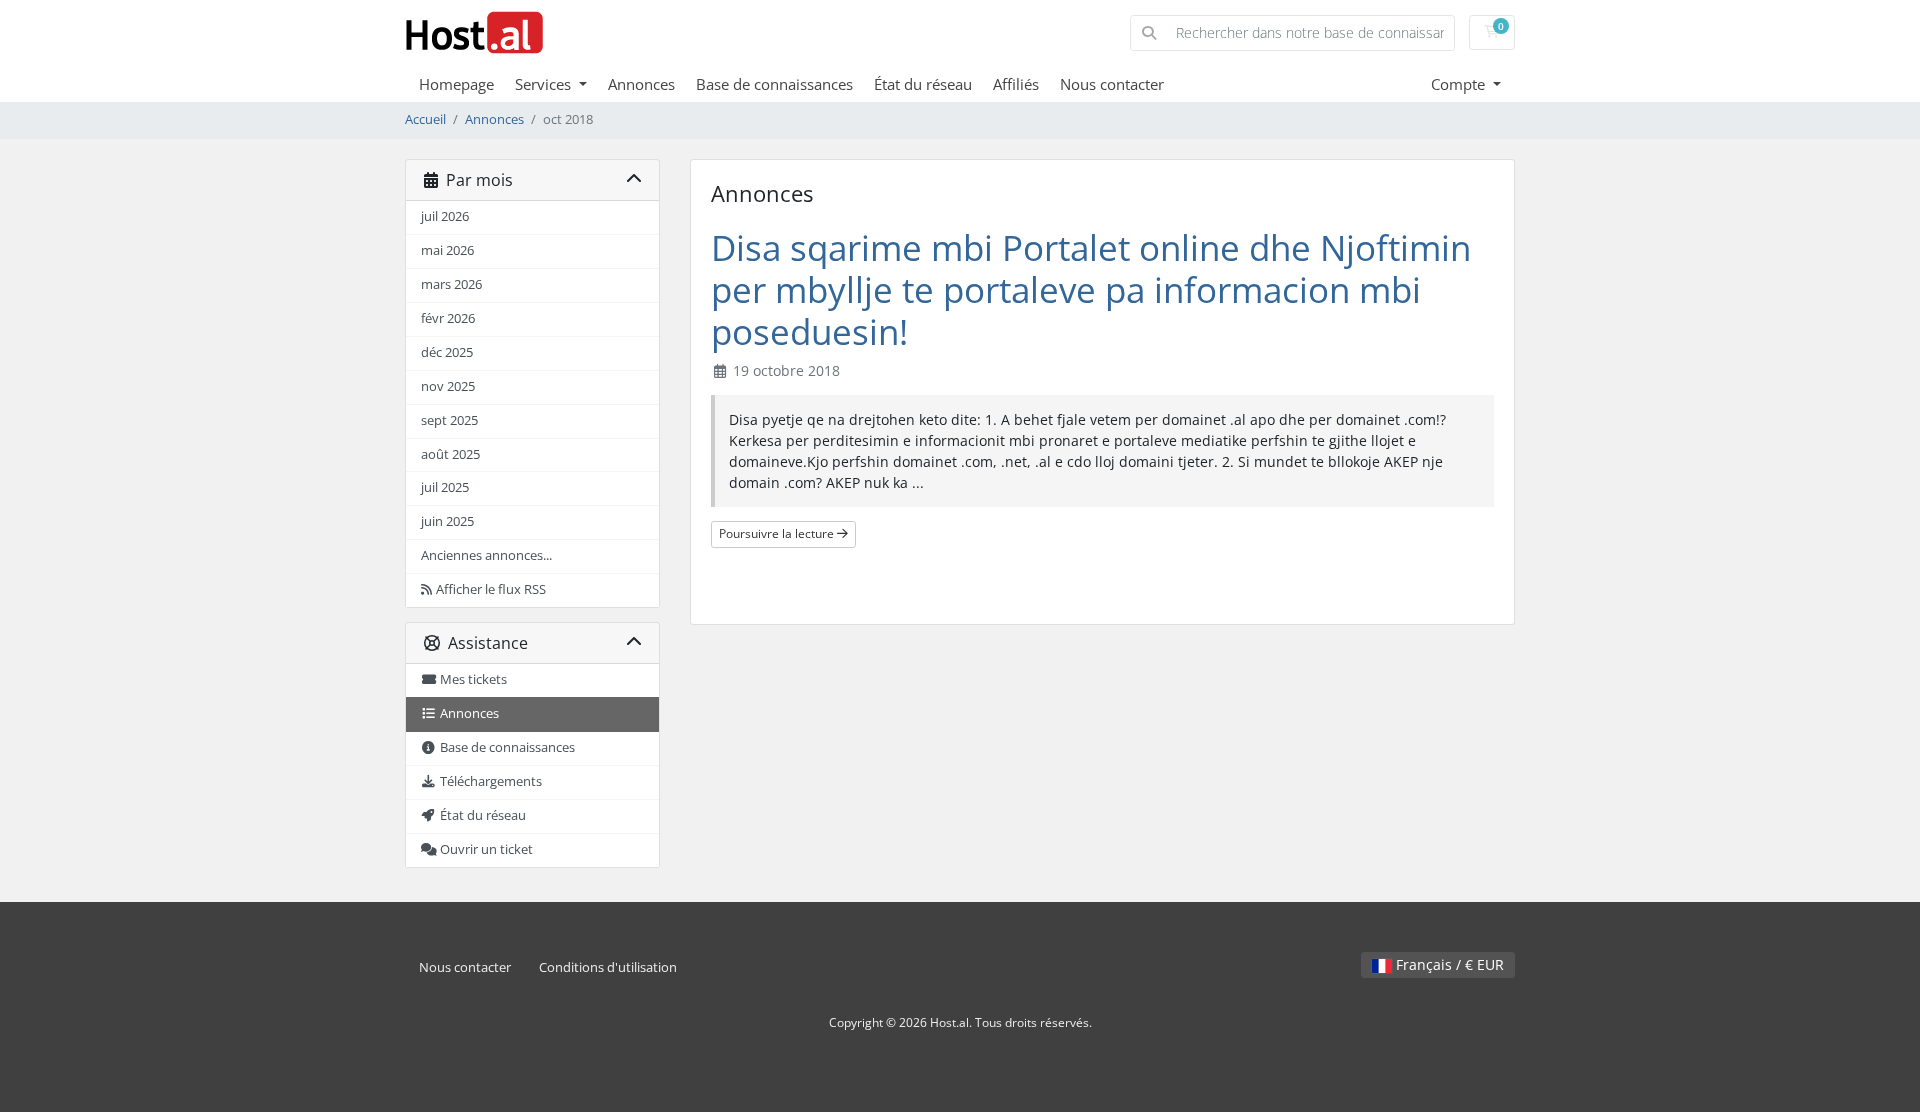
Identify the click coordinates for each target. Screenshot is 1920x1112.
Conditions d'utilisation (608, 967)
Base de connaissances (774, 84)
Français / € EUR (1448, 964)
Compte (1460, 84)
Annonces (641, 84)
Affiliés (1016, 84)
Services (545, 84)
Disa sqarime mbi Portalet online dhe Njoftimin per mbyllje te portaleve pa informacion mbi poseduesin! (1091, 289)
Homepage (456, 84)
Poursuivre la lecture (778, 533)
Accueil (425, 119)
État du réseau (923, 84)
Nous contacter (1112, 84)
